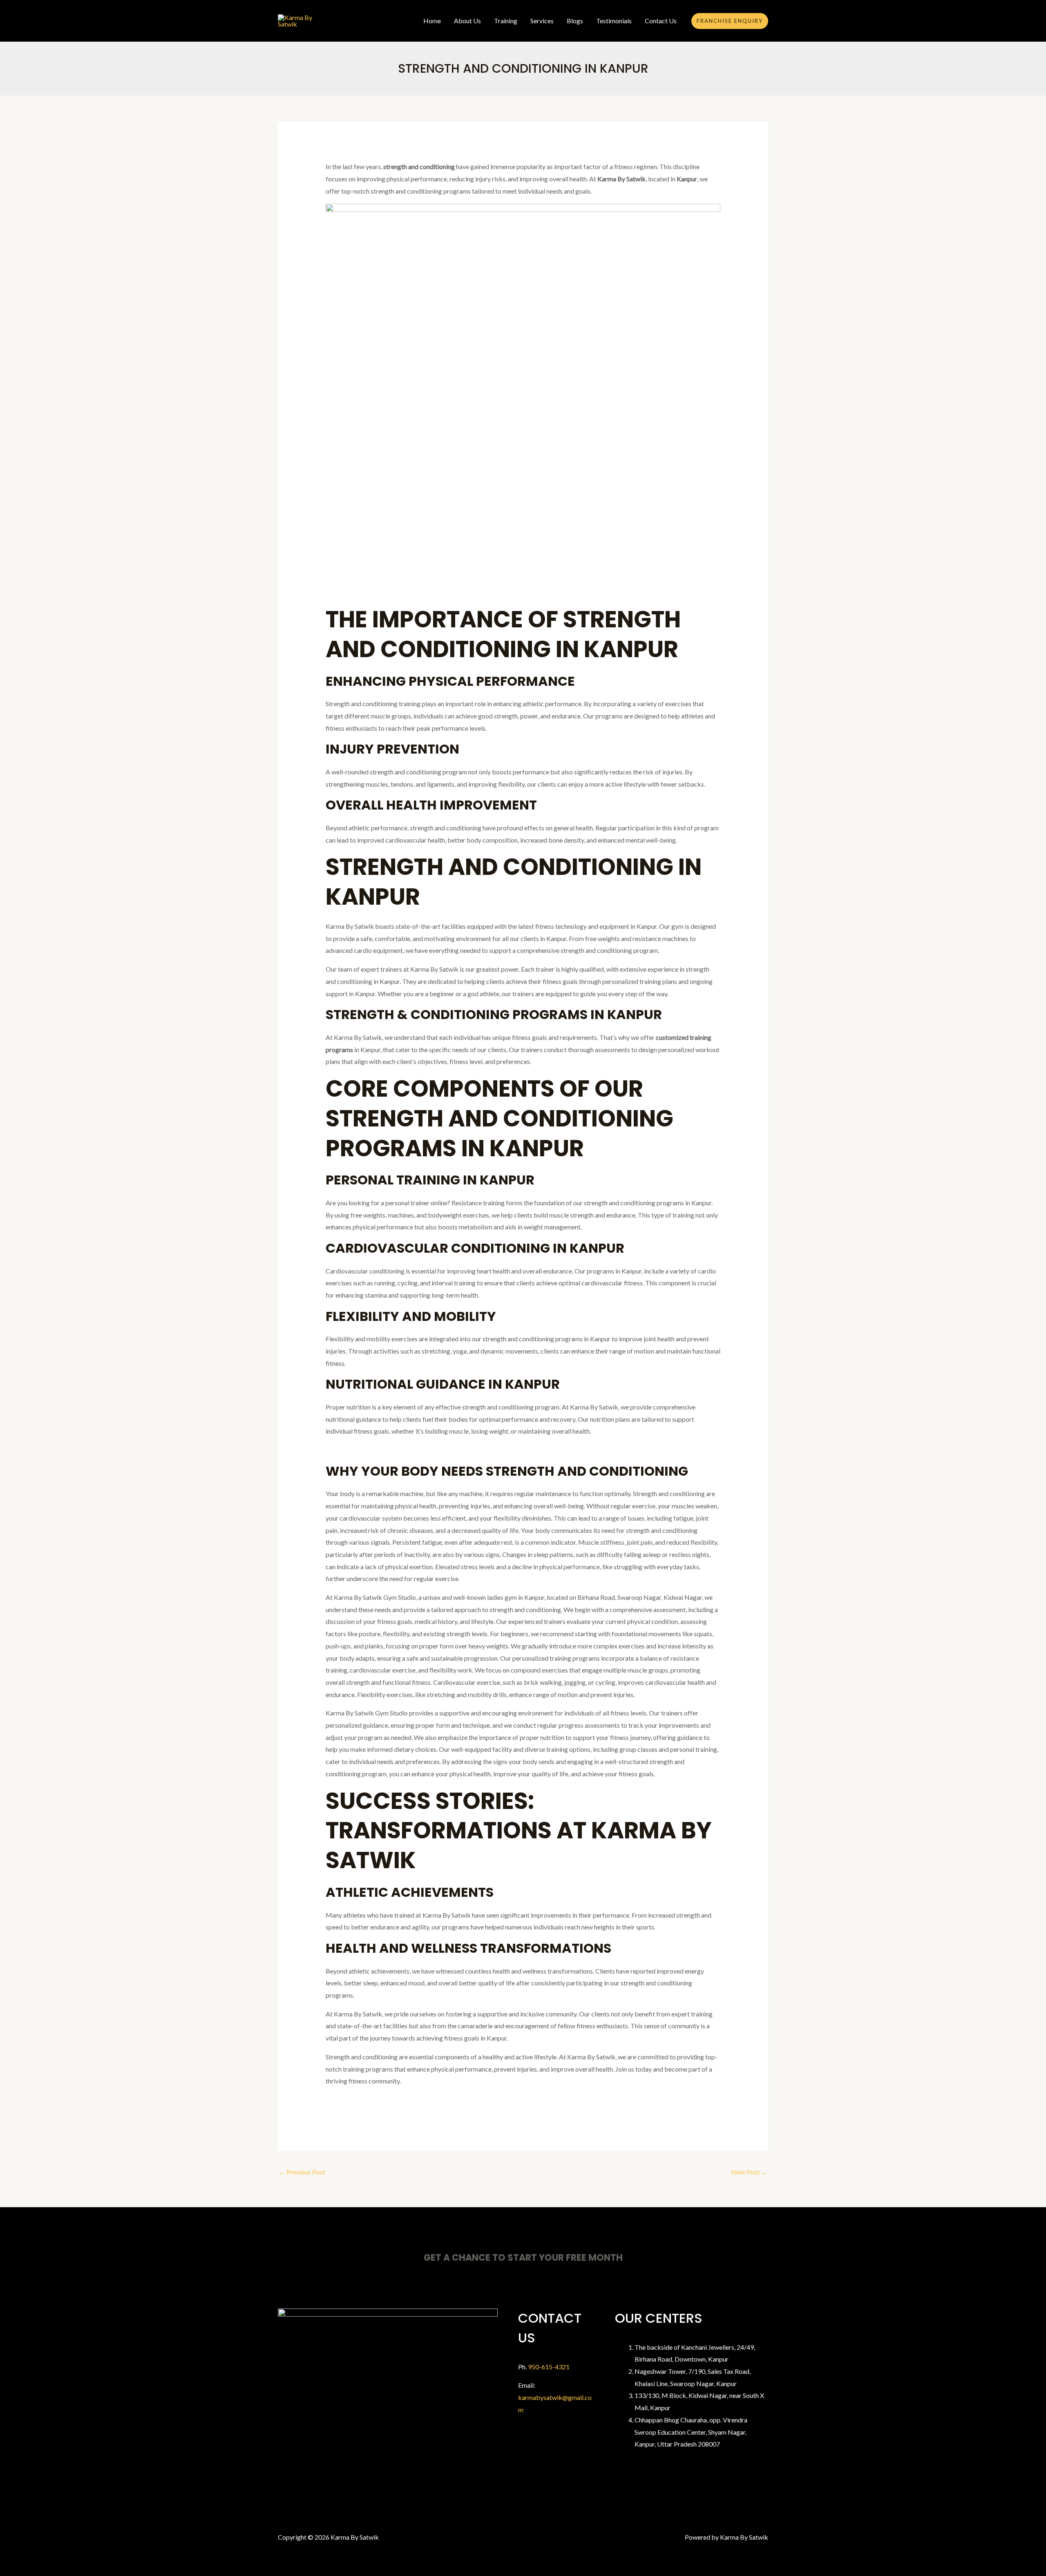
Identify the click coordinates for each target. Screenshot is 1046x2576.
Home (432, 21)
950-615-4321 (549, 2367)
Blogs (575, 21)
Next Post (749, 2172)
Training (506, 21)
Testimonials (614, 21)
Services (542, 21)
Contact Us (661, 21)
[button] (730, 21)
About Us (467, 21)
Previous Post (302, 2172)
